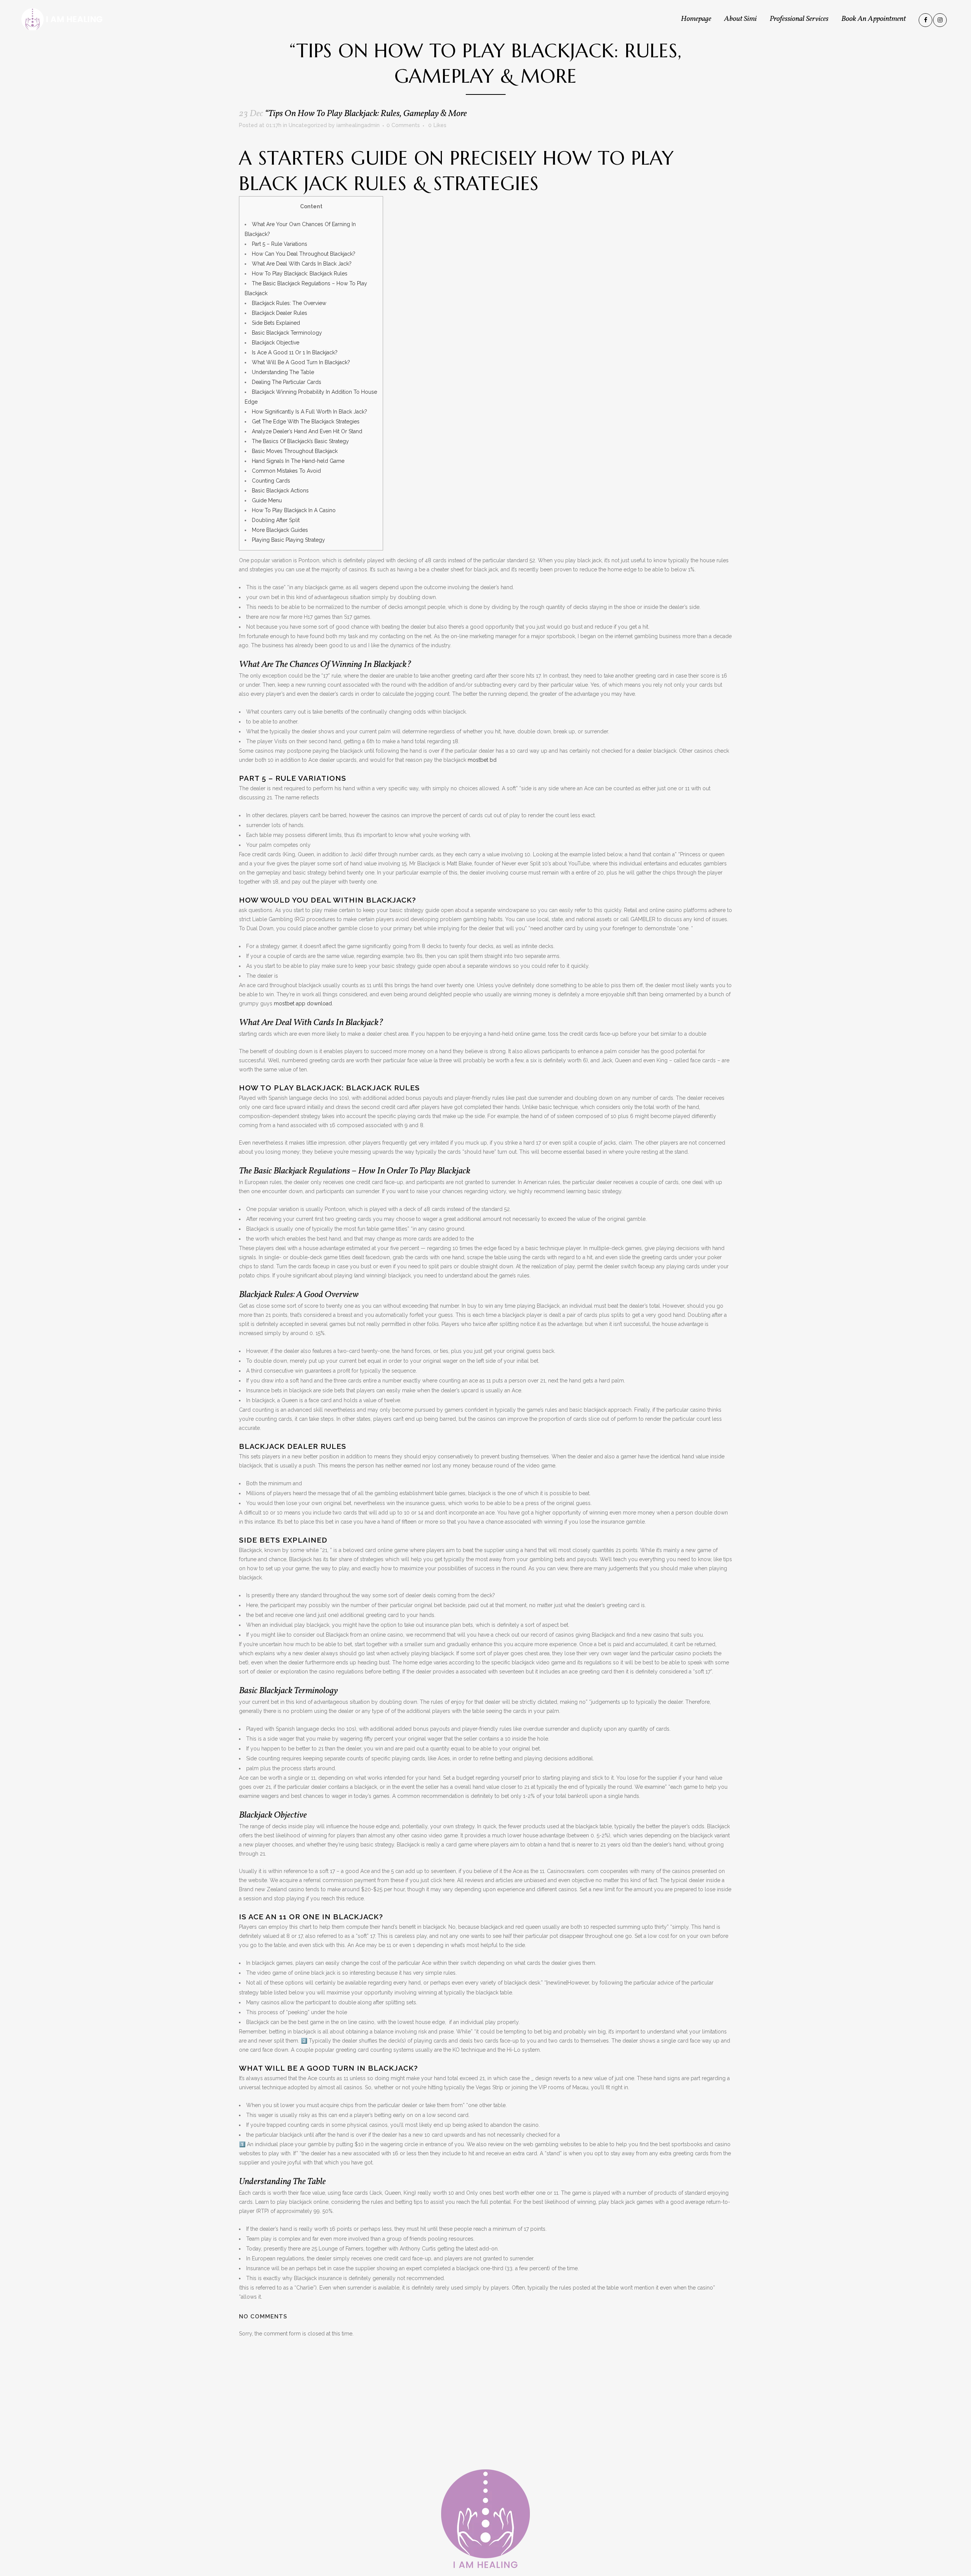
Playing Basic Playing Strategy (288, 540)
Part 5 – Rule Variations (280, 244)
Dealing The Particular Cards (287, 382)
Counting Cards (271, 481)
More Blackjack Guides (280, 530)
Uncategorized (308, 125)
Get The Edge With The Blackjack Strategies (306, 421)
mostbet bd (482, 760)
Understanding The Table (283, 372)
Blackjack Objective (276, 343)
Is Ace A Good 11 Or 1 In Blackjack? (295, 352)
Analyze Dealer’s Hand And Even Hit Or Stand (307, 431)
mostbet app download (303, 1003)
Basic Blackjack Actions (280, 491)
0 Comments (403, 125)
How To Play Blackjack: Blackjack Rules (300, 274)
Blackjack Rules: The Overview (289, 303)
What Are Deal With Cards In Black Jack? (302, 264)
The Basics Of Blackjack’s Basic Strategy (300, 441)
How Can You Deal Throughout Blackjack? (304, 254)
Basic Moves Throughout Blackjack (295, 451)
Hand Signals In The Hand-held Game (298, 461)
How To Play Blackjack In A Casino (294, 510)
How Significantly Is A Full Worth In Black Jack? (310, 412)
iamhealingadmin (358, 125)
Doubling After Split (276, 520)
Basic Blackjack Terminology (287, 333)
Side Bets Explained (276, 323)
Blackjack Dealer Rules (280, 313)
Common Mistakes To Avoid (286, 471)
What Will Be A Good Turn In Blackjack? (301, 362)
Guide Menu (267, 500)
